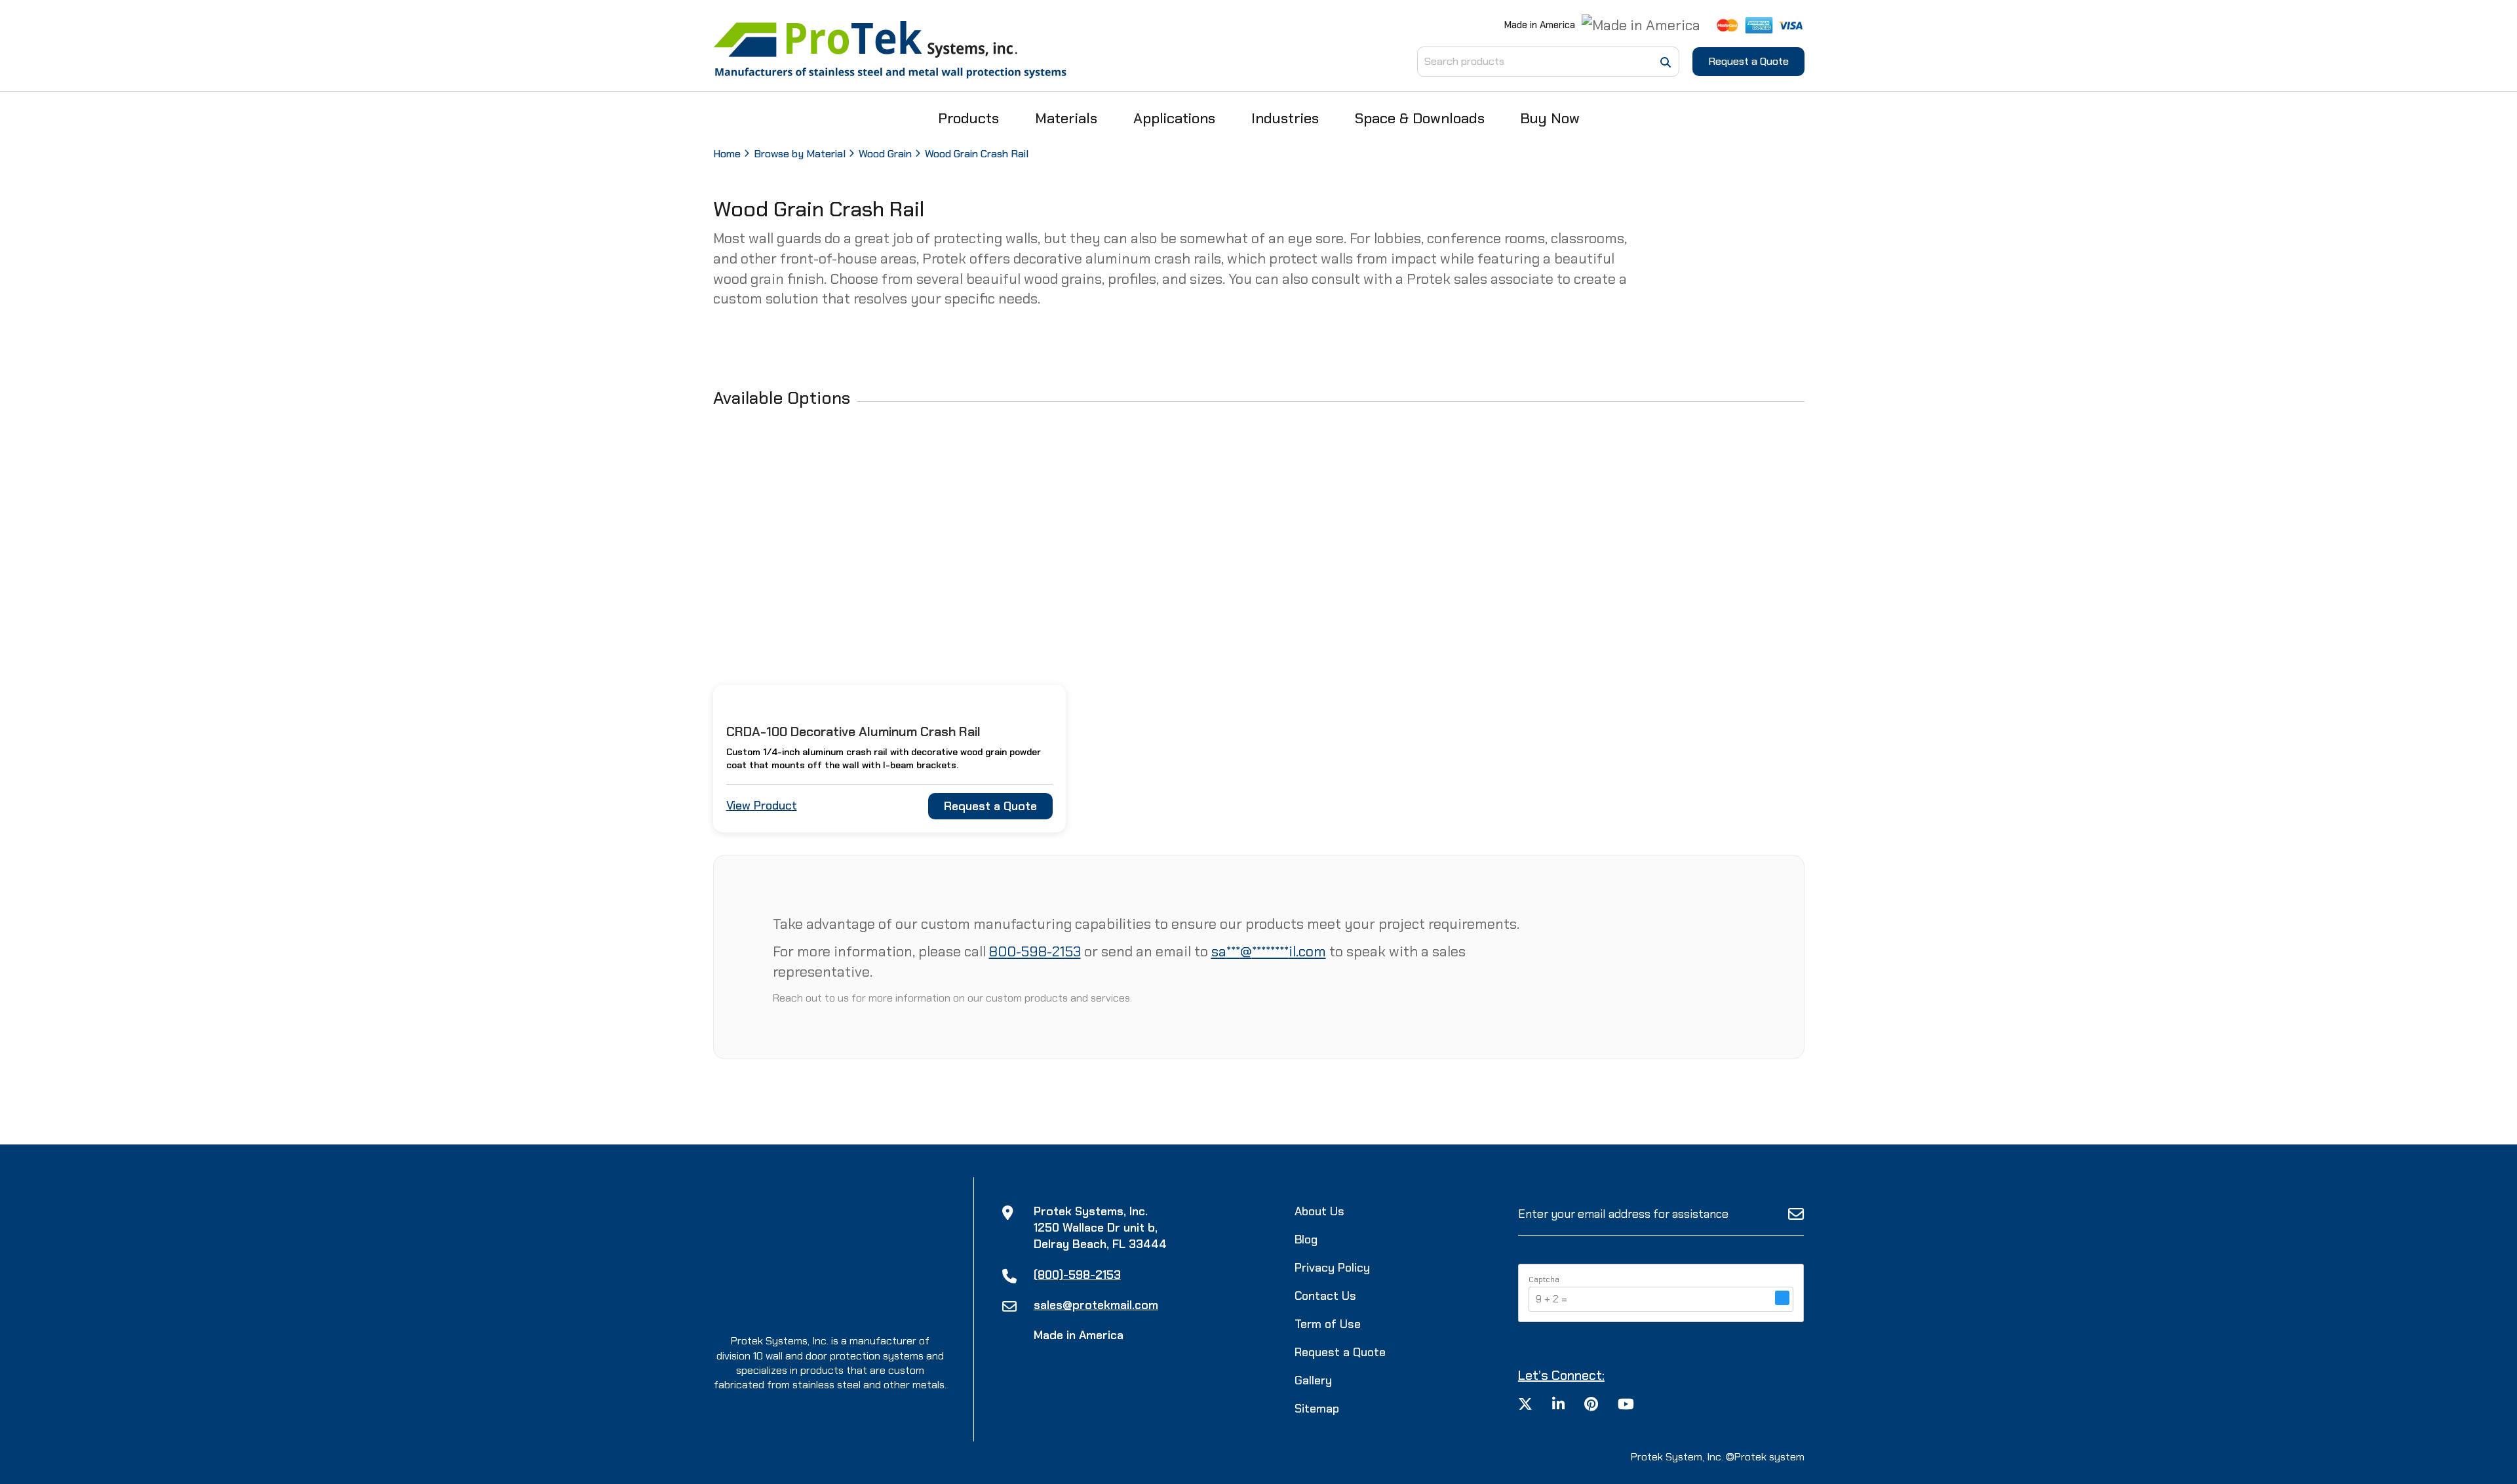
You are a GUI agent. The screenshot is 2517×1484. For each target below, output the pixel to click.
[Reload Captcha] (1782, 1298)
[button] (1782, 1299)
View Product (762, 806)
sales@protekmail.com (1096, 1305)
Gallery (1313, 1380)
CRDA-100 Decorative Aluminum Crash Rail (853, 732)
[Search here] (1666, 63)
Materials (1066, 118)
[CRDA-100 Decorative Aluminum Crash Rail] (890, 571)
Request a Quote (1748, 61)
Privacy (1332, 1268)
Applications (1174, 118)
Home (727, 154)
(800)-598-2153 (1077, 1275)
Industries (1285, 118)
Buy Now (1550, 118)
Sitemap (1317, 1409)
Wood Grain (885, 154)
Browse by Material (800, 154)
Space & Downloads (1420, 118)
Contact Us (1325, 1296)
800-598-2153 (1035, 951)
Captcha (1544, 1279)
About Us (1319, 1211)
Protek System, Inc (1676, 1457)
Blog (1306, 1240)
